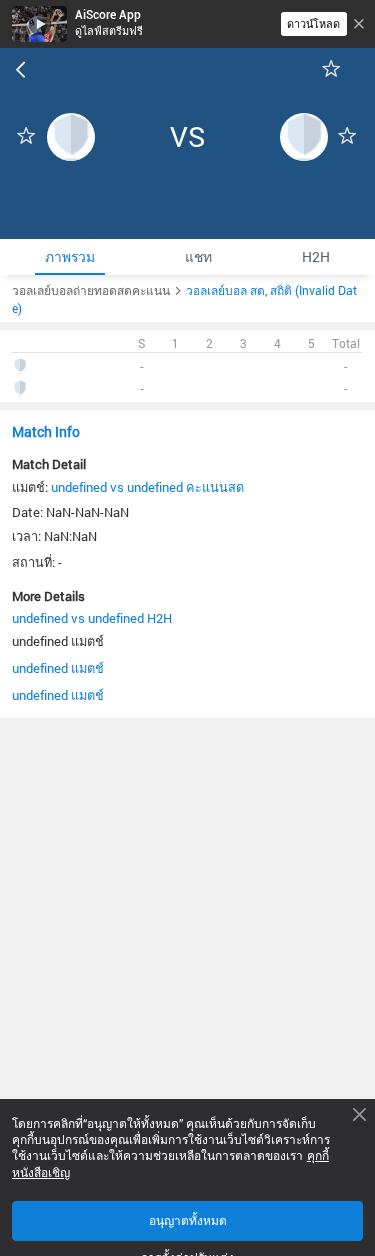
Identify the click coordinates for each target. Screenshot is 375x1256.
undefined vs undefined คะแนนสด (147, 487)
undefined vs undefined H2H (92, 618)
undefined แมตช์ (58, 668)
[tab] (70, 257)
